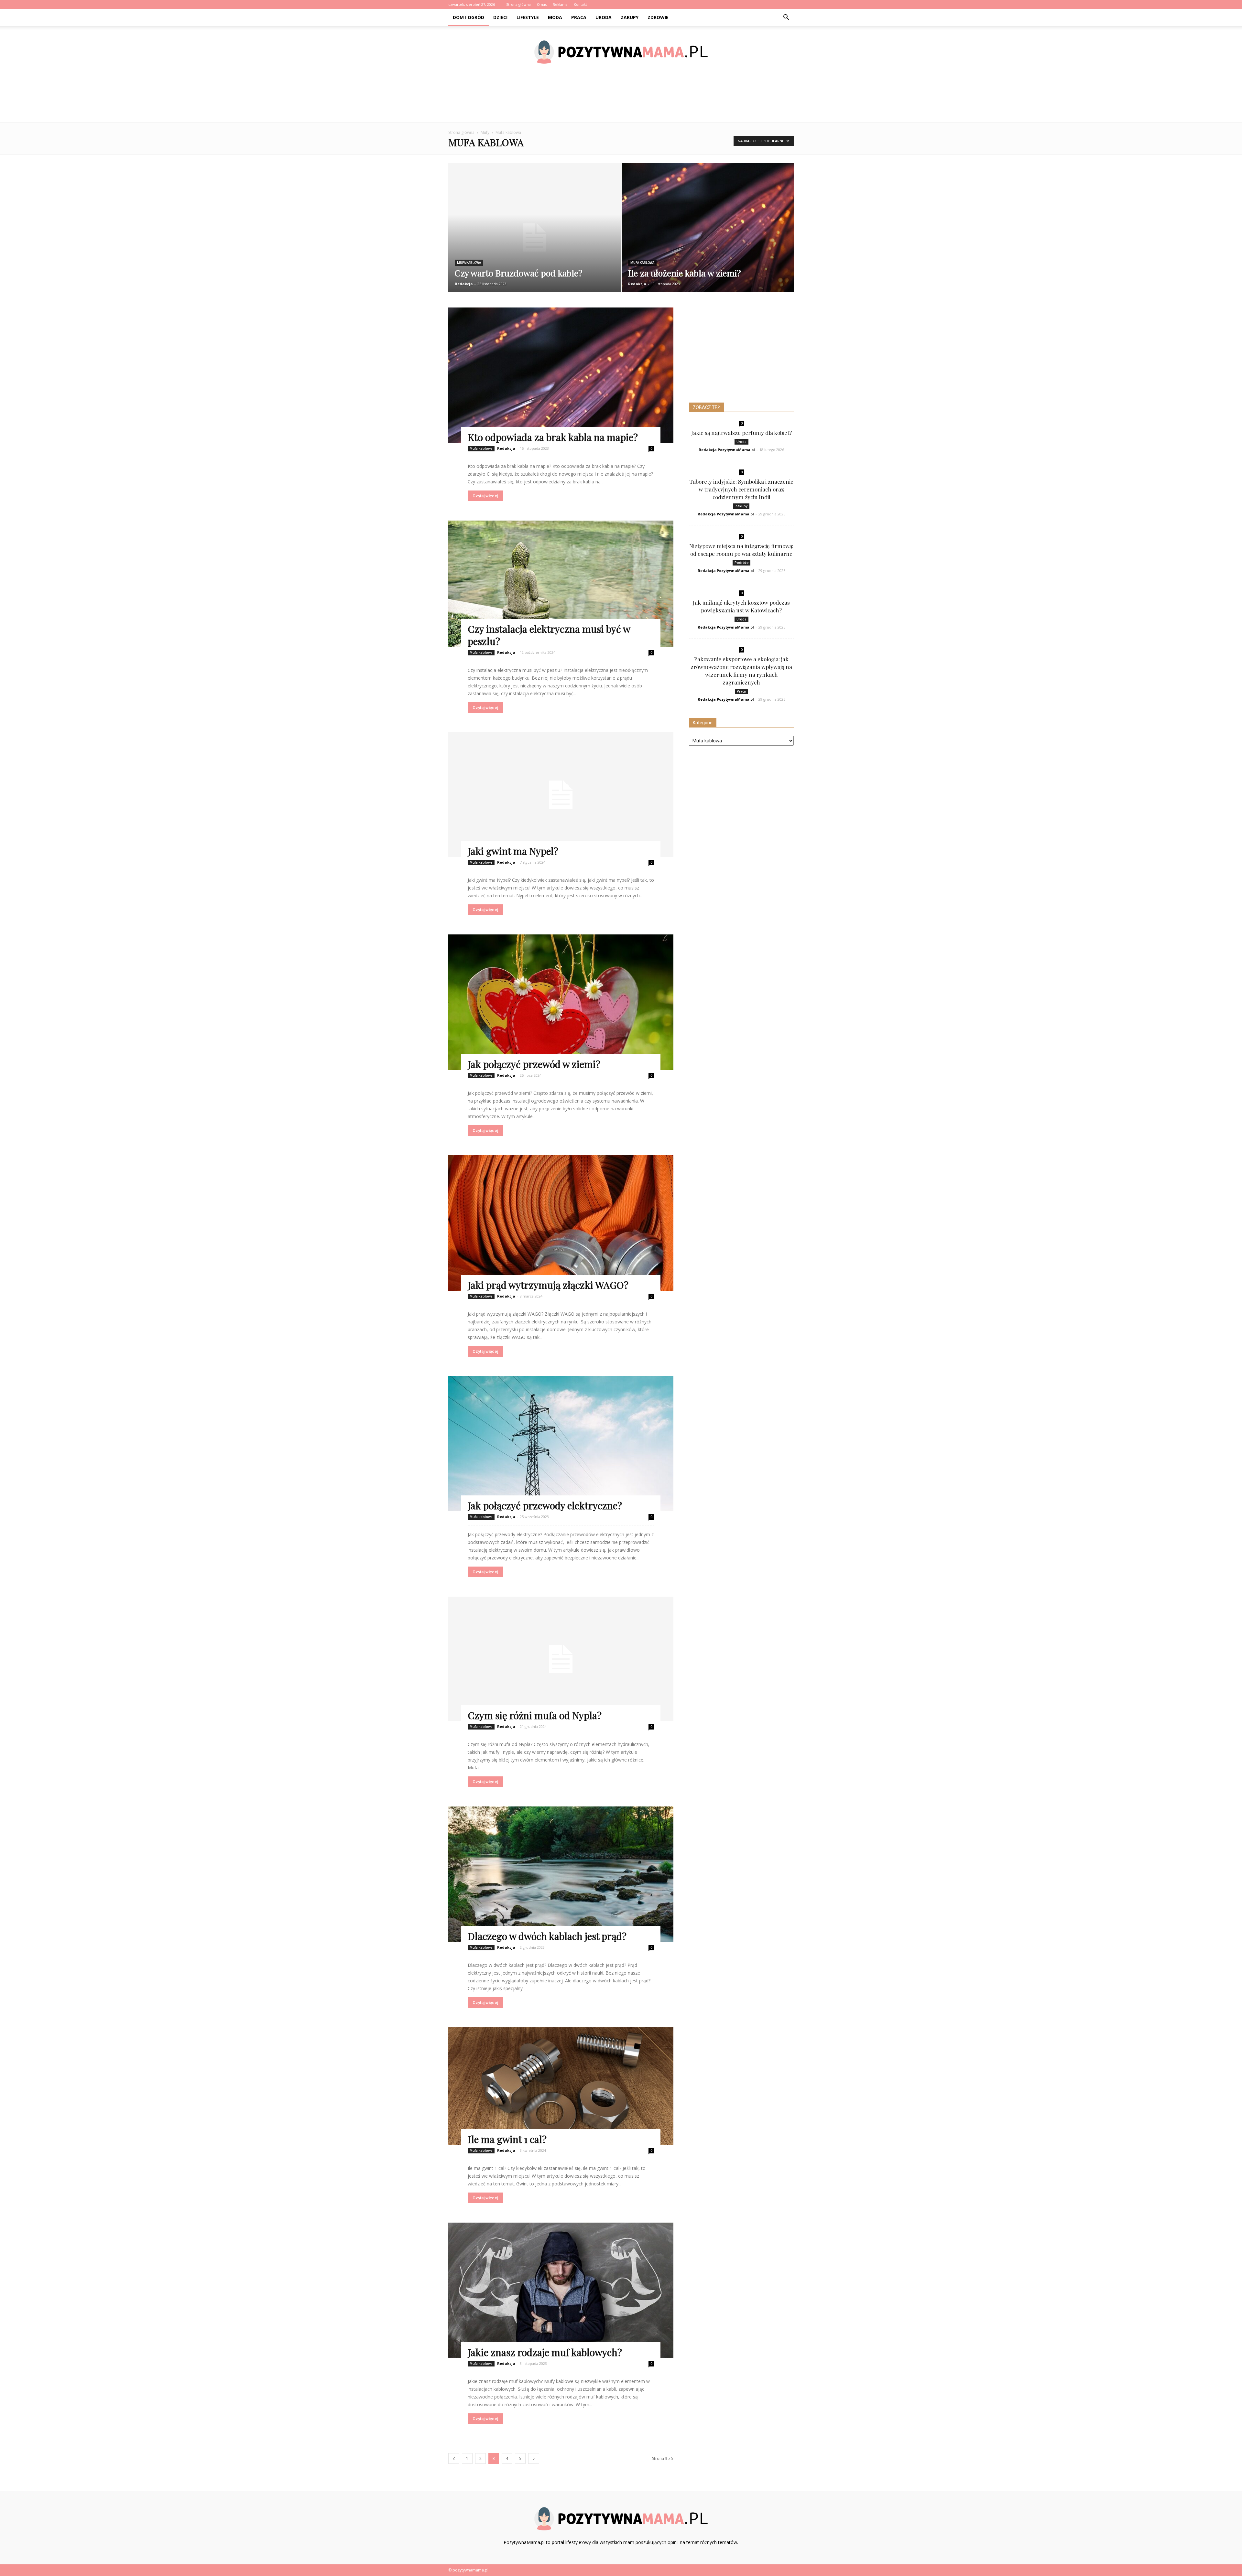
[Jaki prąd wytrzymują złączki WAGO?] (561, 1223)
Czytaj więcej (485, 496)
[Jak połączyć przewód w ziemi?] (561, 1002)
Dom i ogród (468, 17)
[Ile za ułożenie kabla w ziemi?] (708, 232)
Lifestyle (528, 17)
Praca (579, 17)
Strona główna (518, 4)
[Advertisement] (621, 100)
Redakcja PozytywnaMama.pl (727, 450)
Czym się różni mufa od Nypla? (535, 1715)
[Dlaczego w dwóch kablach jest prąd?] (561, 1874)
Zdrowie (658, 17)
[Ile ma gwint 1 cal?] (561, 2086)
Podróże (741, 563)
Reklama (560, 4)
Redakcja (464, 284)
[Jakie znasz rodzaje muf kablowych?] (561, 2290)
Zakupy (630, 17)
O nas (542, 4)
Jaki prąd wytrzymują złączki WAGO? (548, 1285)
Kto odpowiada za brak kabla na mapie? (553, 437)
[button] (786, 17)
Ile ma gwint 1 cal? (507, 2139)
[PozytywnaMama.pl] (621, 52)
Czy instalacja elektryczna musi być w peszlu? (549, 635)
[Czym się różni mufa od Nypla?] (561, 1659)
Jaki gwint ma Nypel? (513, 851)
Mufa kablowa (469, 263)
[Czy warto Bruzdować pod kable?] (534, 238)
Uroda (604, 17)
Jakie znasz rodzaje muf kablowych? (545, 2352)
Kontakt (580, 4)
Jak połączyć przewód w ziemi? (534, 1064)
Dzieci (500, 17)
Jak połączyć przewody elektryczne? (545, 1505)
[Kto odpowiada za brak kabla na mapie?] (561, 375)
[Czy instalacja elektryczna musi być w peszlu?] (561, 584)
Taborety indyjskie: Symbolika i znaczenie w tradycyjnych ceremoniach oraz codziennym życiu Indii (741, 489)
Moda (555, 17)
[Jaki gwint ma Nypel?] (561, 795)
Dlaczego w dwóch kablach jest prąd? (547, 1936)
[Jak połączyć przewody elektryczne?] (561, 1444)
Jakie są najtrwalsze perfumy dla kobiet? (741, 433)
